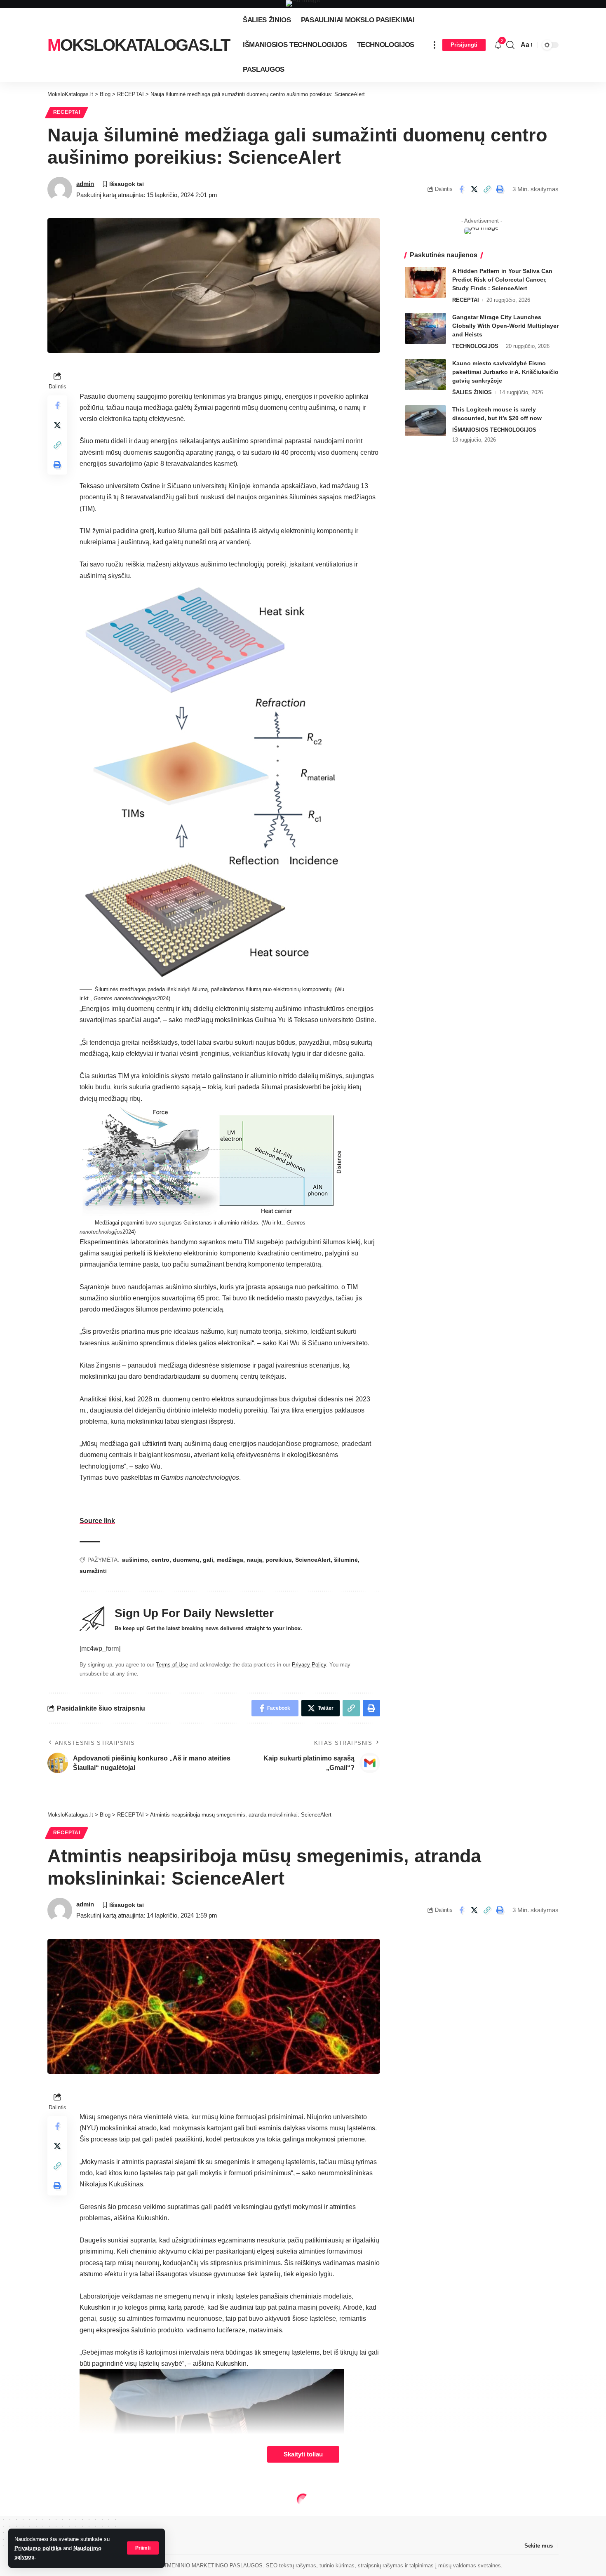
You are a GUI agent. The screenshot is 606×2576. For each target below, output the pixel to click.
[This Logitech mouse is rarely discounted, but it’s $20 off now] (425, 421)
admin (85, 184)
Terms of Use (172, 1665)
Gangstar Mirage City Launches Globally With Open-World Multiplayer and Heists (505, 326)
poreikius (279, 1560)
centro (160, 1560)
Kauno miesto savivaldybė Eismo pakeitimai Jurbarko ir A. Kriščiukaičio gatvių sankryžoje (505, 372)
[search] (510, 45)
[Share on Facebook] (461, 189)
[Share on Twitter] (474, 189)
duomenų (186, 1560)
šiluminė (346, 1560)
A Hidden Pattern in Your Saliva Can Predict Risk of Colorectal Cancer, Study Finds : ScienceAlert (502, 280)
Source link (97, 1521)
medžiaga (230, 1560)
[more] (435, 45)
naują (254, 1560)
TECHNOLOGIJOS (475, 346)
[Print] (500, 189)
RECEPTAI (67, 112)
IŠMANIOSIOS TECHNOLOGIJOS (494, 430)
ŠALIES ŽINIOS (472, 392)
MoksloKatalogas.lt (139, 45)
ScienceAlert (313, 1560)
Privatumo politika (38, 2548)
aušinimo (135, 1560)
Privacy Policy (309, 1665)
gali (208, 1560)
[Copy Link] (487, 189)
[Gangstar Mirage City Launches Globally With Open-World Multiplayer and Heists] (425, 328)
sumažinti (93, 1571)
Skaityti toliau (303, 2454)
